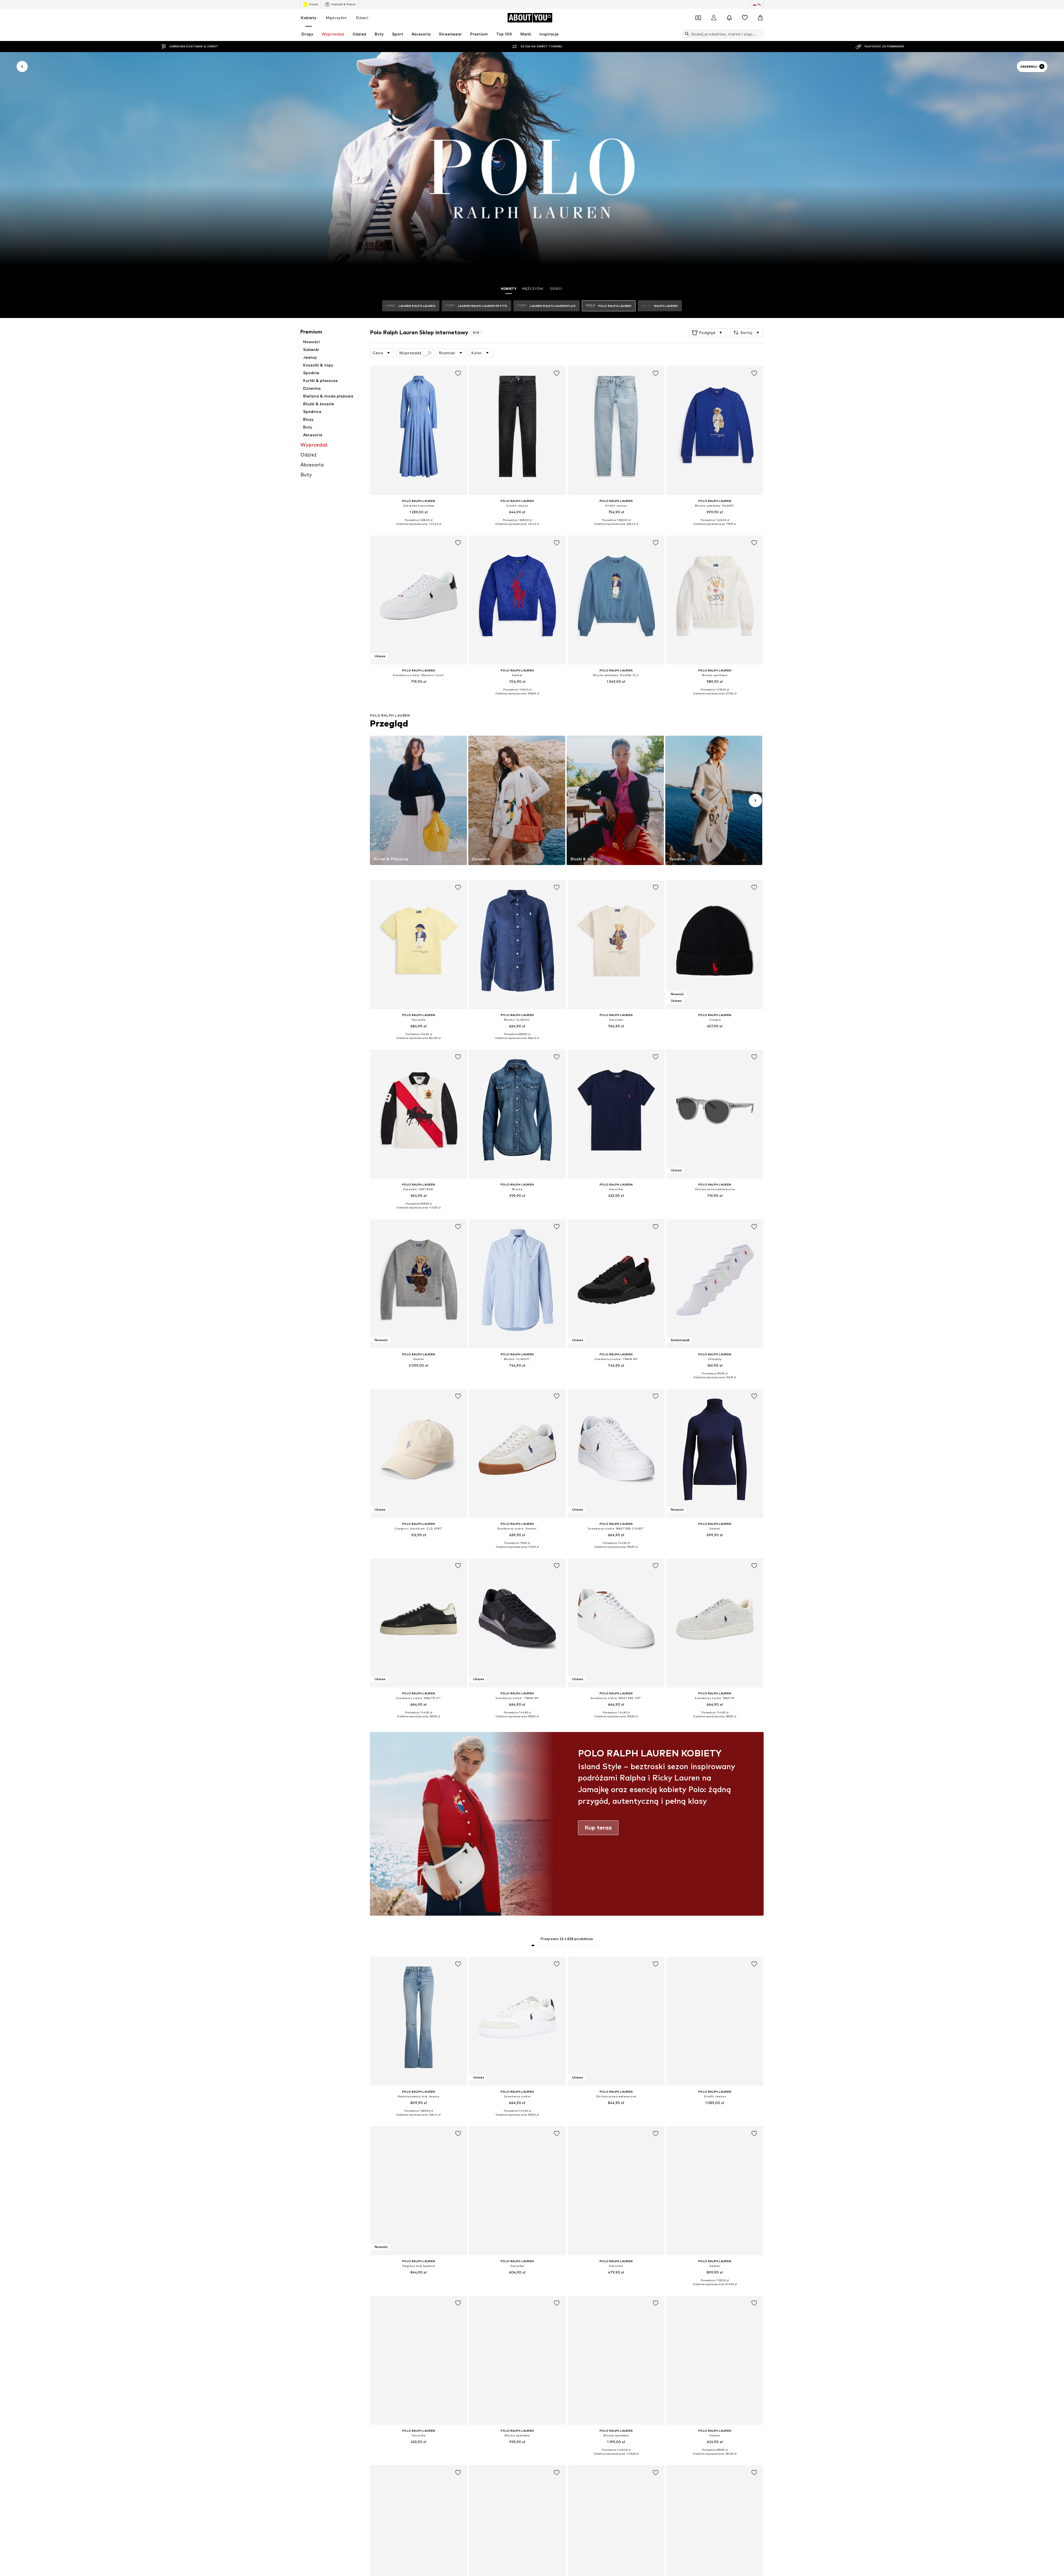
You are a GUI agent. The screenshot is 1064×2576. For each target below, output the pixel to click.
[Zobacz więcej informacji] (419, 528)
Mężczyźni (336, 18)
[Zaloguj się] (714, 18)
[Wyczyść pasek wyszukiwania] (759, 34)
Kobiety (309, 18)
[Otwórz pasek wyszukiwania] (686, 34)
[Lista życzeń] (745, 18)
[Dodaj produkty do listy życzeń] (458, 373)
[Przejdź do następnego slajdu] (755, 800)
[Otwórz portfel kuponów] (698, 18)
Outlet (314, 4)
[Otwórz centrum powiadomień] (729, 18)
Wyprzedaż (410, 353)
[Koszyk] (760, 18)
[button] (708, 333)
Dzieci (362, 18)
